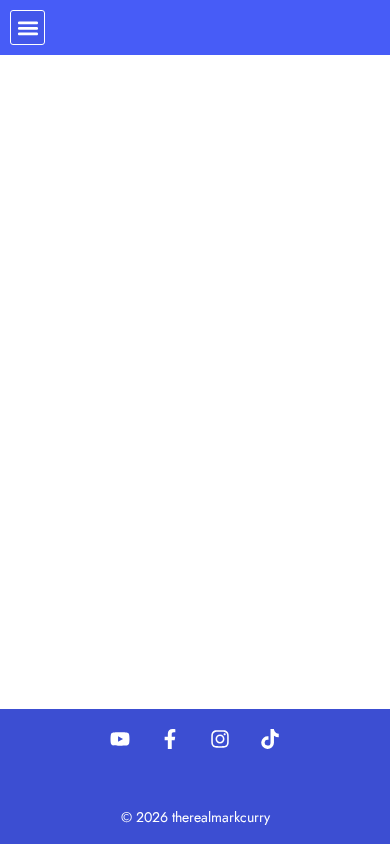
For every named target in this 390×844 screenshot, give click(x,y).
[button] (27, 27)
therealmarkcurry (221, 817)
